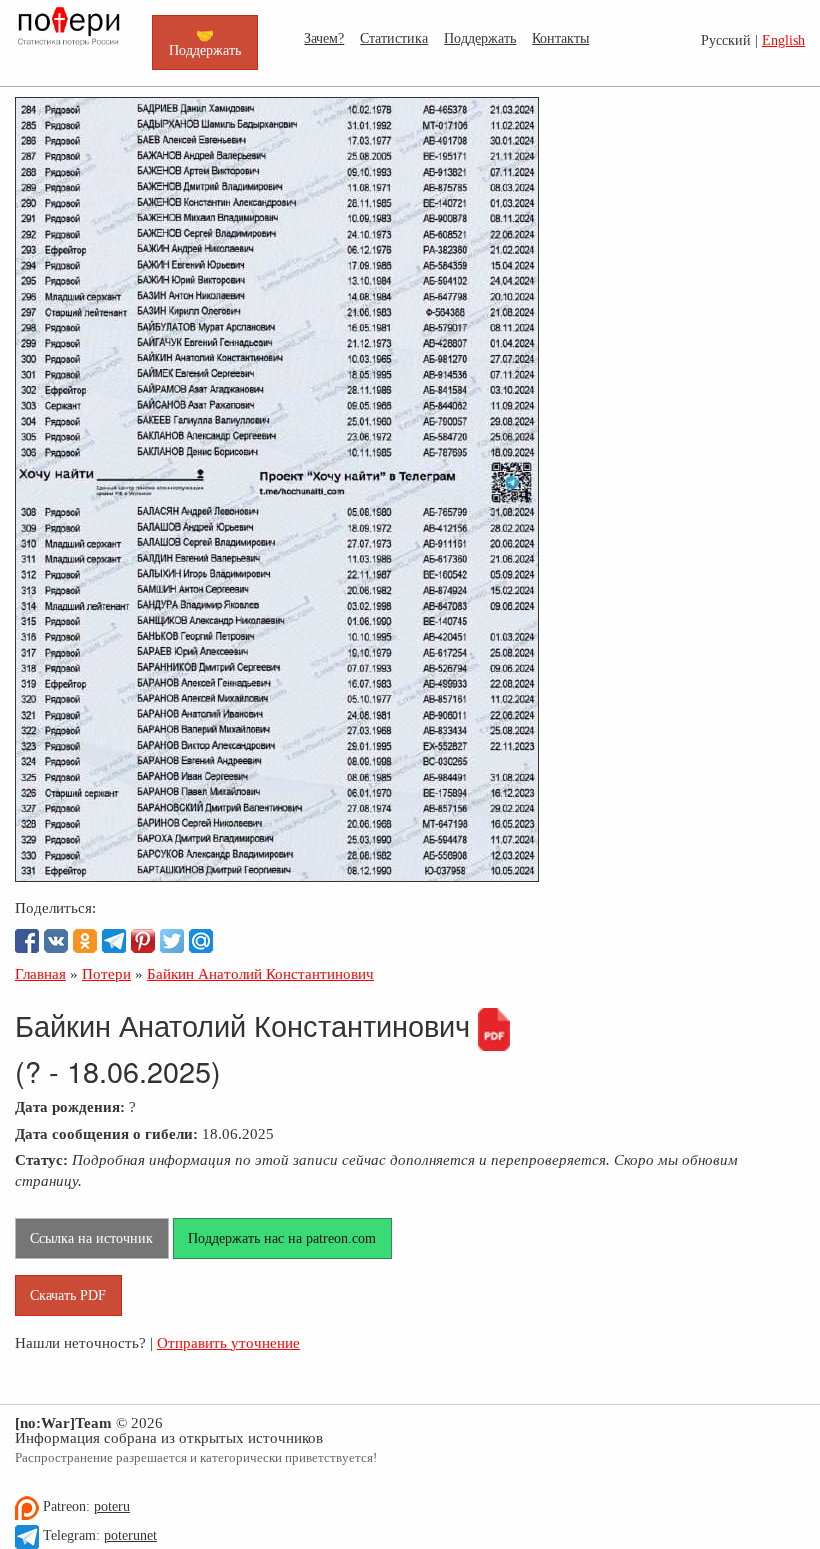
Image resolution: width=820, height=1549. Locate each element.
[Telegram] (114, 941)
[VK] (56, 941)
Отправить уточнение (228, 1342)
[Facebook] (27, 941)
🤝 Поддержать (205, 42)
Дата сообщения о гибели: (106, 1133)
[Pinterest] (143, 941)
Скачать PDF (68, 1295)
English (783, 40)
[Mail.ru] (201, 941)
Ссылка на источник (91, 1238)
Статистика (394, 38)
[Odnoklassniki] (85, 941)
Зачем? (324, 38)
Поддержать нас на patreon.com (282, 1238)
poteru (112, 1506)
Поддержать (480, 38)
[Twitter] (172, 941)
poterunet (130, 1535)
